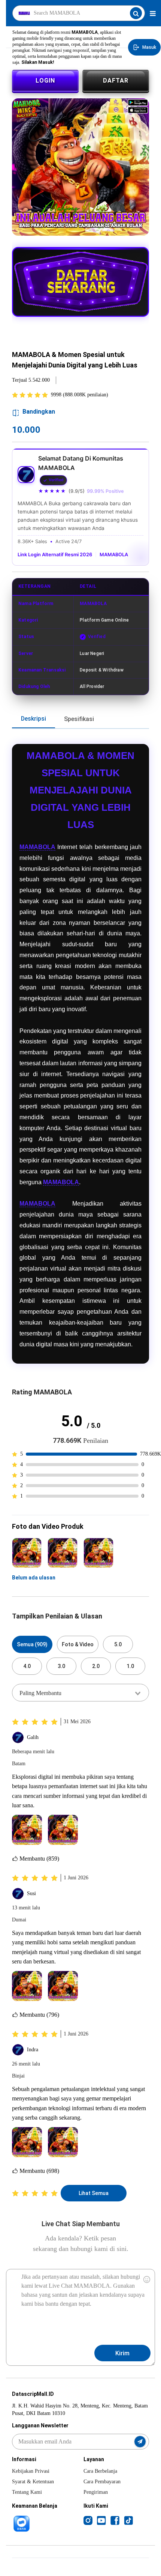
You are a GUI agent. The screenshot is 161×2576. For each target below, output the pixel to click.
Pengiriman (96, 2492)
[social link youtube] (101, 2520)
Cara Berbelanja (100, 2471)
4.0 (27, 1666)
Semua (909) (32, 1644)
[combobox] (80, 1692)
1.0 (130, 1666)
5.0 (118, 1644)
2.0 (96, 1666)
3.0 (61, 1666)
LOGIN (45, 81)
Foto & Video (78, 1644)
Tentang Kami (27, 2492)
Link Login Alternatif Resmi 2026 (55, 555)
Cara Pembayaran (102, 2482)
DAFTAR (116, 81)
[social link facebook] (115, 2520)
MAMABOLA (114, 555)
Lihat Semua (94, 2193)
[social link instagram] (88, 2520)
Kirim (122, 2353)
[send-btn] (140, 2442)
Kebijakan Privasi (31, 2471)
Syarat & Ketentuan (33, 2482)
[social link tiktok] (128, 2520)
